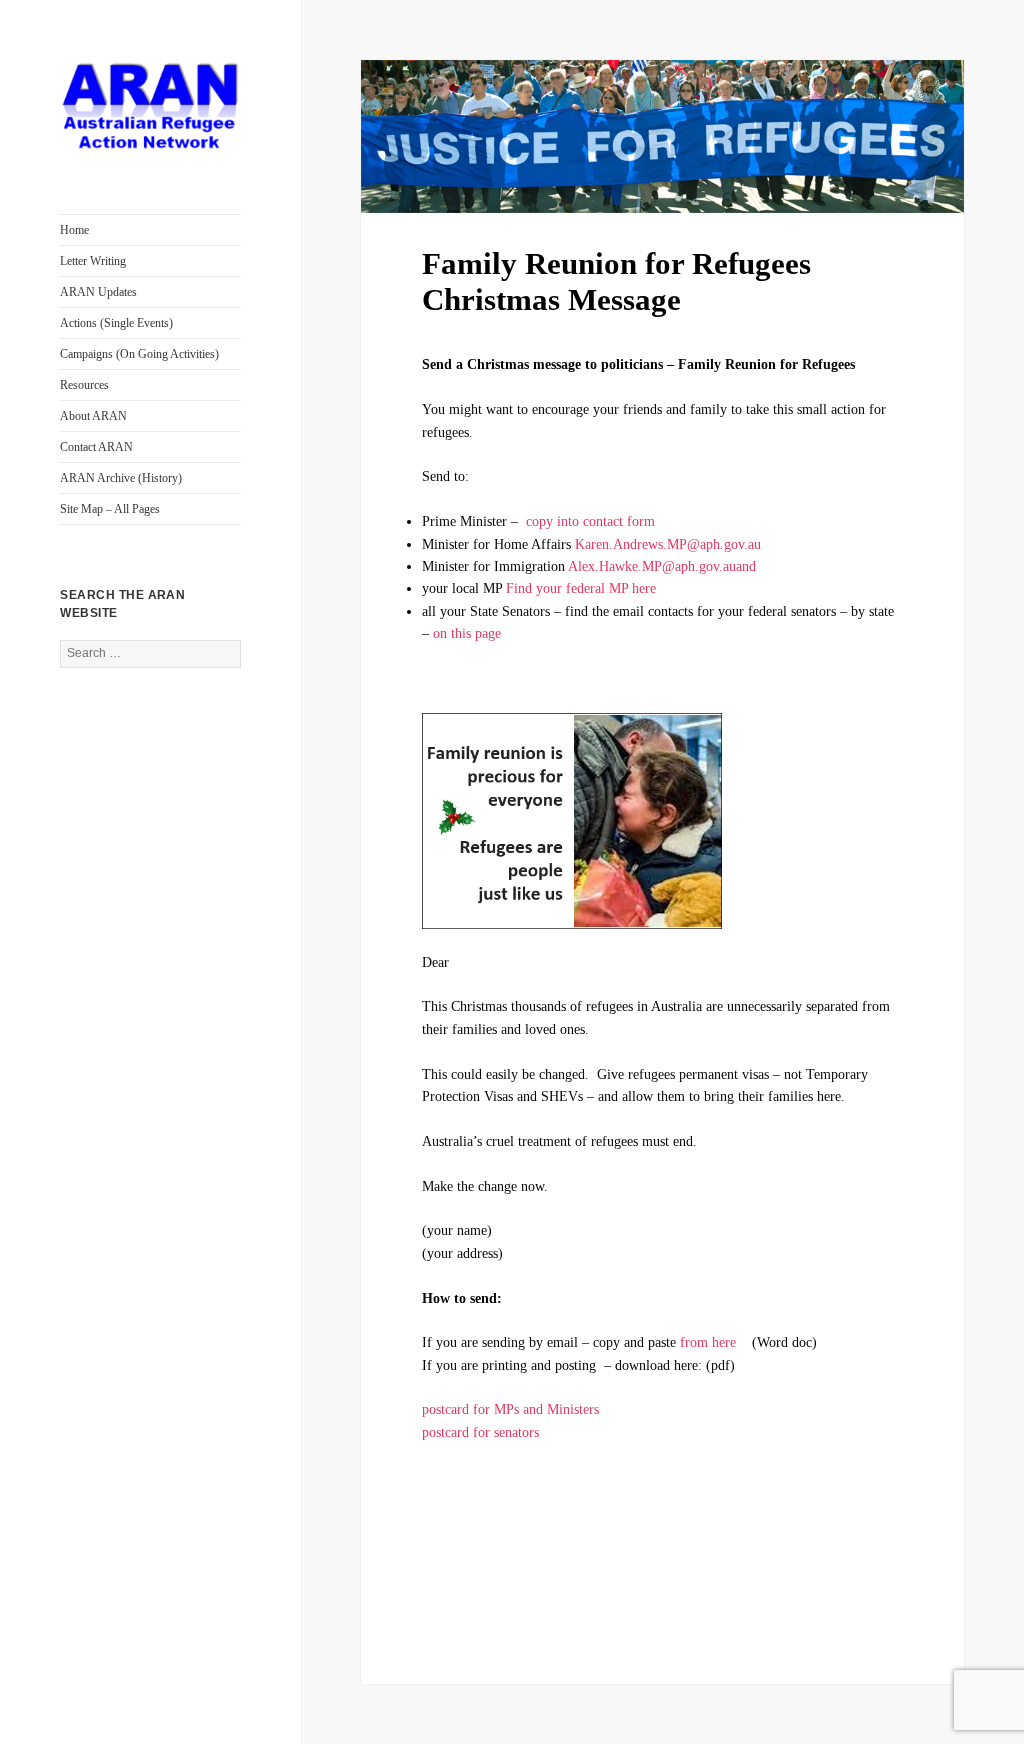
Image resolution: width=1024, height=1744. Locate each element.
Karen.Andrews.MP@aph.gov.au (668, 544)
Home (74, 230)
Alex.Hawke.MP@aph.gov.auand (662, 566)
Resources (84, 385)
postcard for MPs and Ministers (514, 1409)
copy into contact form (590, 521)
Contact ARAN (96, 447)
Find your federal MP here (581, 588)
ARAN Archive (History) (121, 478)
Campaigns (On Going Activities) (139, 354)
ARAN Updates (98, 292)
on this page (467, 633)
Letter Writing (93, 261)
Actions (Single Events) (116, 323)
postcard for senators (488, 1432)
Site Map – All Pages (110, 509)
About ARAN (93, 416)
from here (708, 1342)
